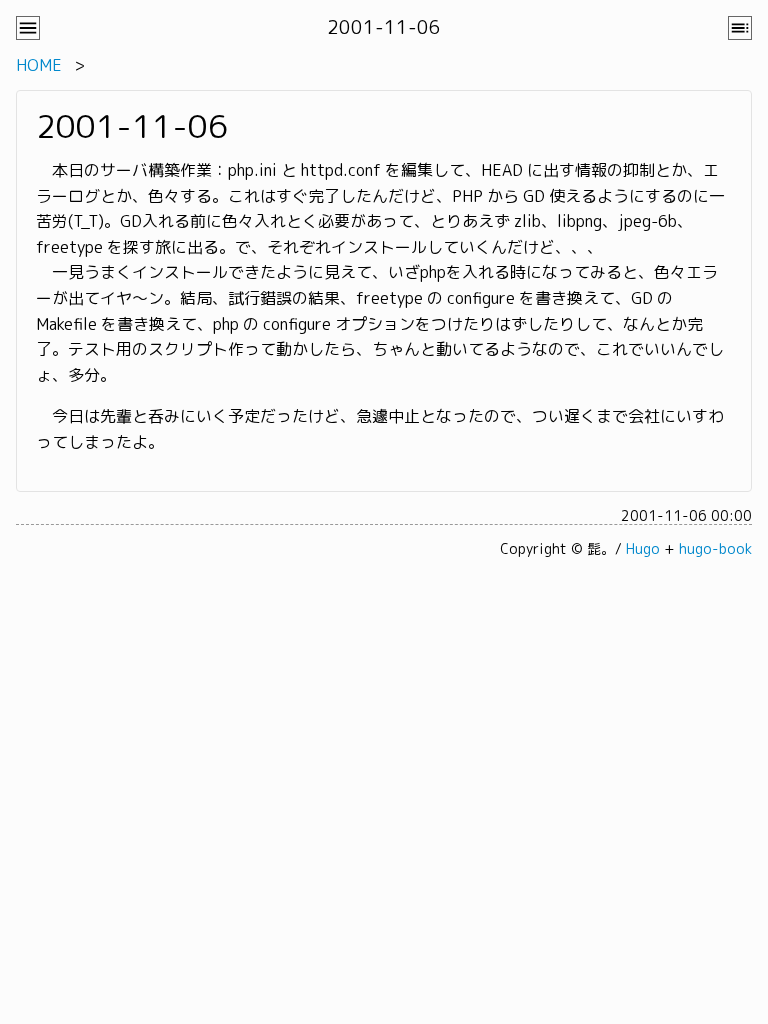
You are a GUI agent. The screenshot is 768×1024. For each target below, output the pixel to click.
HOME (39, 65)
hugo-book (715, 548)
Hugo (643, 548)
